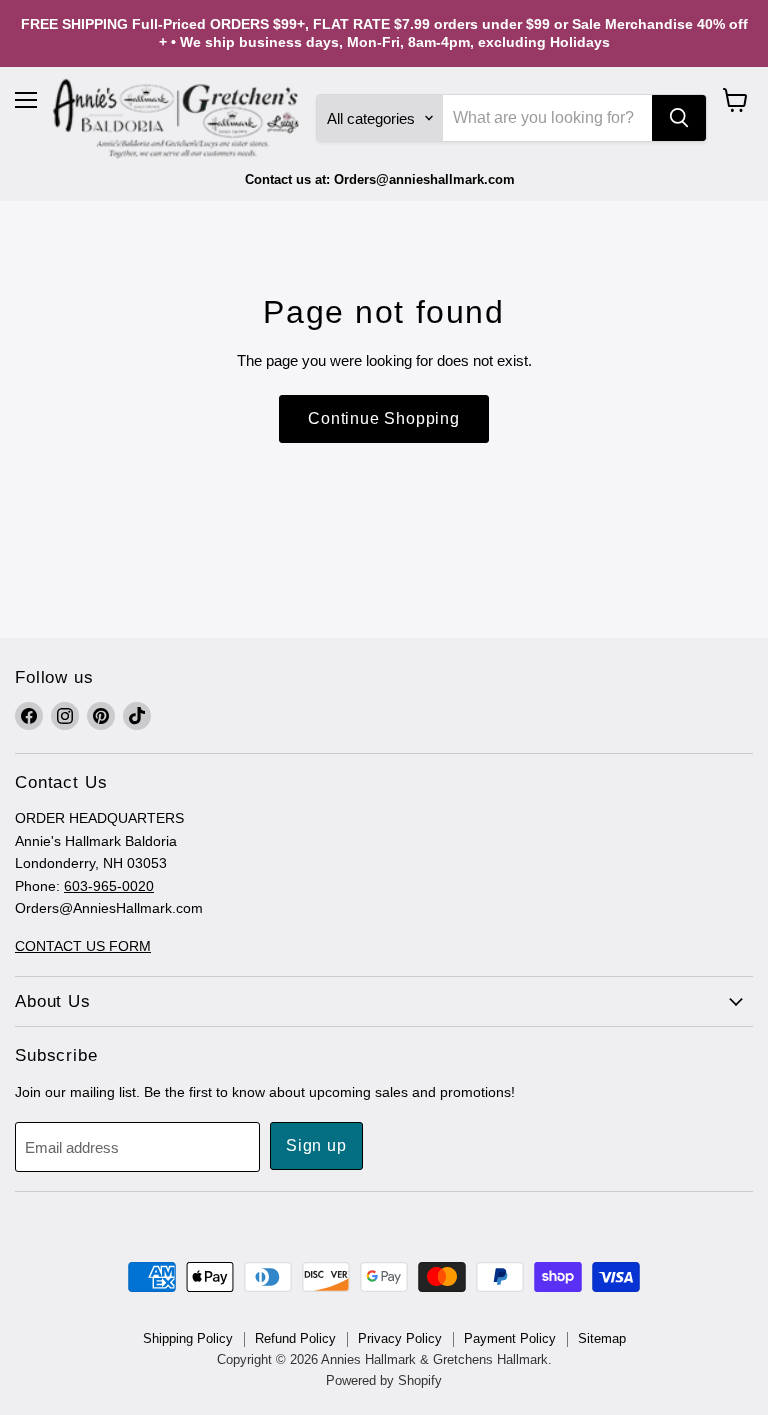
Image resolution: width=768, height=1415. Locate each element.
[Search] (679, 118)
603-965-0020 (109, 886)
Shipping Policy (188, 1338)
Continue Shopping (384, 418)
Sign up (316, 1145)
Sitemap (602, 1338)
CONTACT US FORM (83, 946)
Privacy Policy (400, 1338)
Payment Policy (510, 1338)
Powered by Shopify (384, 1380)
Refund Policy (295, 1338)
